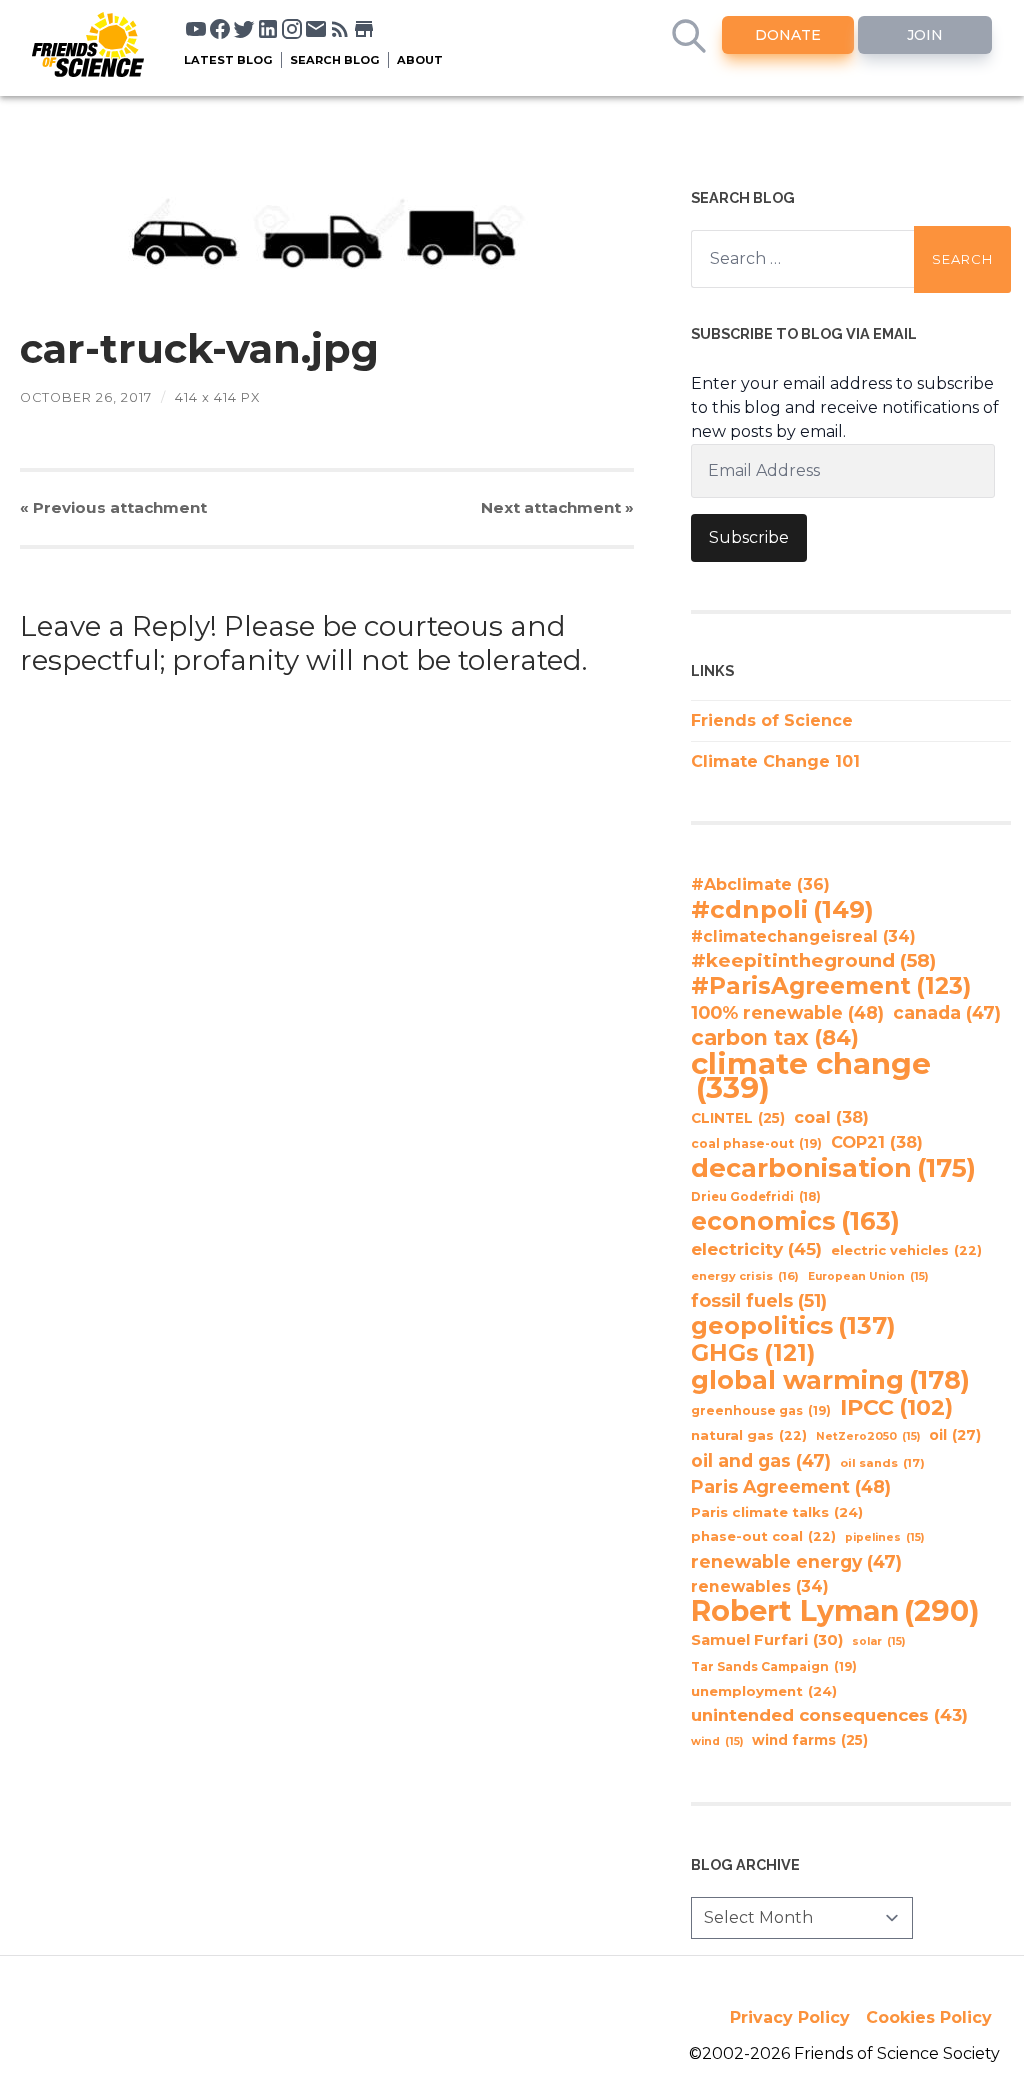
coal (831, 1117)
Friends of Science (772, 720)
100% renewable (787, 1012)
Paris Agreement (791, 1486)
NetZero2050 (868, 1436)
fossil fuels (759, 1301)
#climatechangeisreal (803, 936)
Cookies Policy (929, 2017)
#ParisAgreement (831, 986)
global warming (830, 1380)
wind (717, 1741)
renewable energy (796, 1561)
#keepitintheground (813, 960)
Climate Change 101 (775, 761)
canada (947, 1012)
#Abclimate (760, 884)
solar (878, 1641)
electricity (756, 1248)
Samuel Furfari (767, 1640)
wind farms (810, 1740)
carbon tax (775, 1038)
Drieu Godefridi (756, 1197)
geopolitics (793, 1326)
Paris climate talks (777, 1512)
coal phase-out (756, 1143)
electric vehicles (906, 1250)
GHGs (753, 1353)
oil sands (882, 1463)
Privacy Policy (790, 2017)
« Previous (113, 507)
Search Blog (335, 60)
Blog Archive (745, 1864)
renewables (760, 1586)
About (420, 60)
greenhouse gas (761, 1410)
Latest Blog (228, 60)
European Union (868, 1276)
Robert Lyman (835, 1611)
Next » (557, 507)
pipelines (884, 1537)
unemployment (764, 1691)
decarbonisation (833, 1168)
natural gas (749, 1435)
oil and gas (761, 1460)
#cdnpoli (782, 909)
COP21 (877, 1142)
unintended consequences (829, 1715)
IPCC (896, 1408)
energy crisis (745, 1276)
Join (925, 35)
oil (955, 1435)
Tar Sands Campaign (774, 1666)
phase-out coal (763, 1536)
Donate (788, 35)
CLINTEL (738, 1118)
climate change (811, 1076)
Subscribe (749, 537)
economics (795, 1221)
